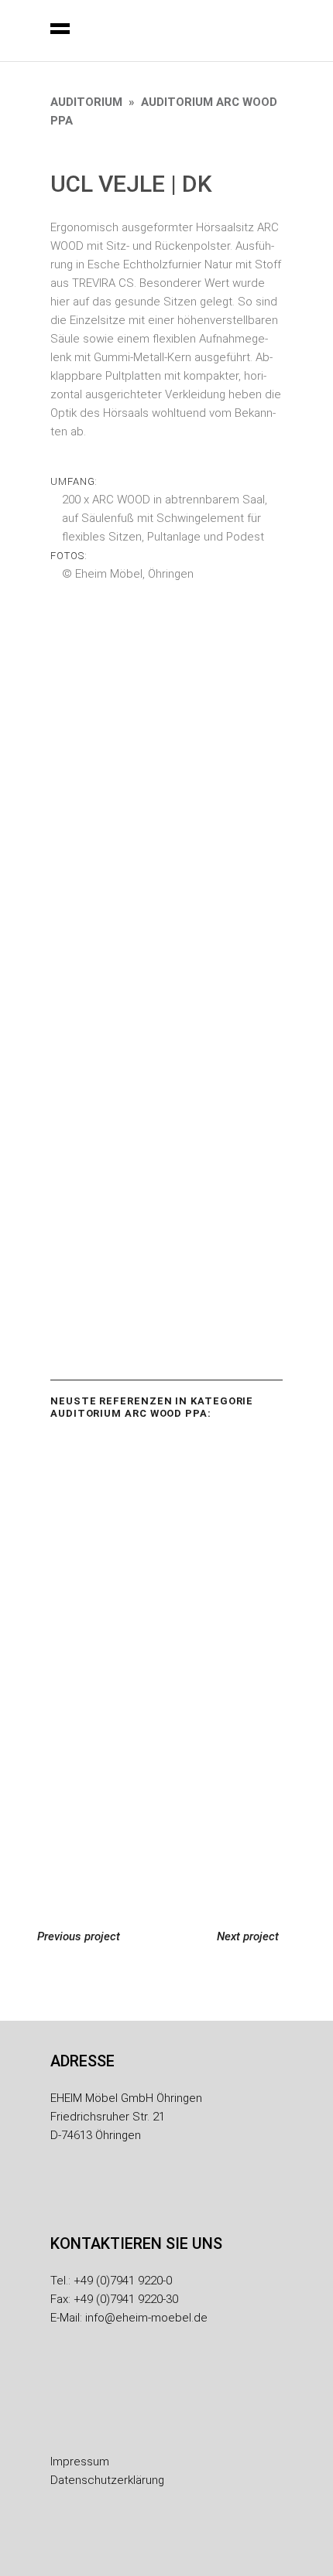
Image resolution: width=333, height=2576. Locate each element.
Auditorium (86, 102)
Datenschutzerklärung (107, 2480)
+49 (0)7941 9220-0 (123, 2281)
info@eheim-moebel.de (146, 2318)
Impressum (80, 2462)
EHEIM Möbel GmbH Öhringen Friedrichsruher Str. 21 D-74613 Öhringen (126, 2117)
